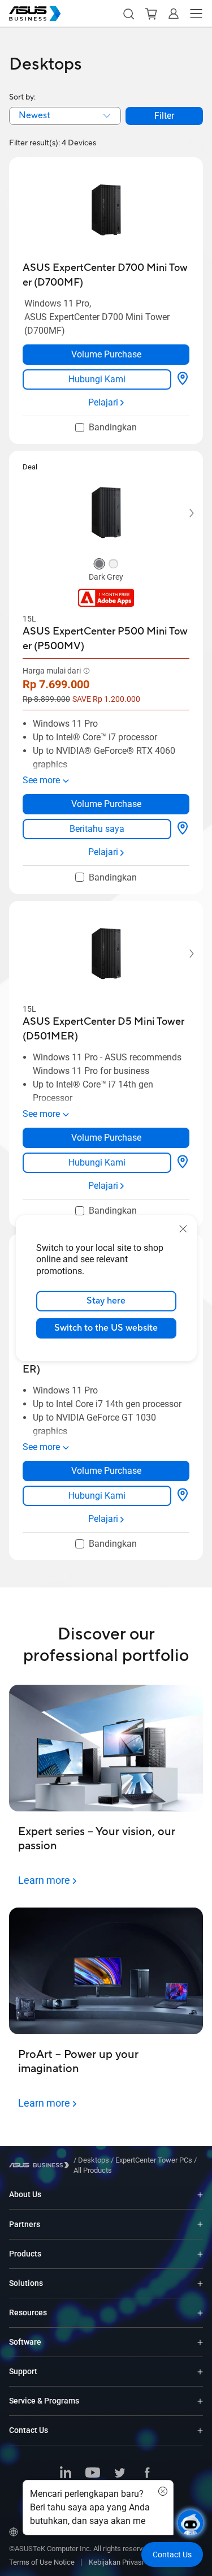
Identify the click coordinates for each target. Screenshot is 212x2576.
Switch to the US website (106, 1328)
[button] (128, 14)
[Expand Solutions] (200, 2283)
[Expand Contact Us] (200, 2430)
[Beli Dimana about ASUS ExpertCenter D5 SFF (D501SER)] (183, 1496)
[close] (183, 1228)
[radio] (99, 565)
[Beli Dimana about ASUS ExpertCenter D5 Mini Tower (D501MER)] (183, 1163)
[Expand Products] (200, 2254)
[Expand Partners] (200, 2224)
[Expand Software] (200, 2342)
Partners (25, 2224)
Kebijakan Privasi (116, 2562)
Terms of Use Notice (42, 2562)
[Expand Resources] (200, 2313)
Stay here (106, 1301)
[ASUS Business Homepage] (35, 14)
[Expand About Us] (200, 2195)
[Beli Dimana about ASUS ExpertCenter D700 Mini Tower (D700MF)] (183, 379)
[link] (97, 379)
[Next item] (184, 513)
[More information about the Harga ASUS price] (86, 671)
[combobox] (65, 116)
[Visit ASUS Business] (41, 2165)
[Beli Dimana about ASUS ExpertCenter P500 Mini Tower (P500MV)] (183, 829)
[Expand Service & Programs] (200, 2401)
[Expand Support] (200, 2372)
